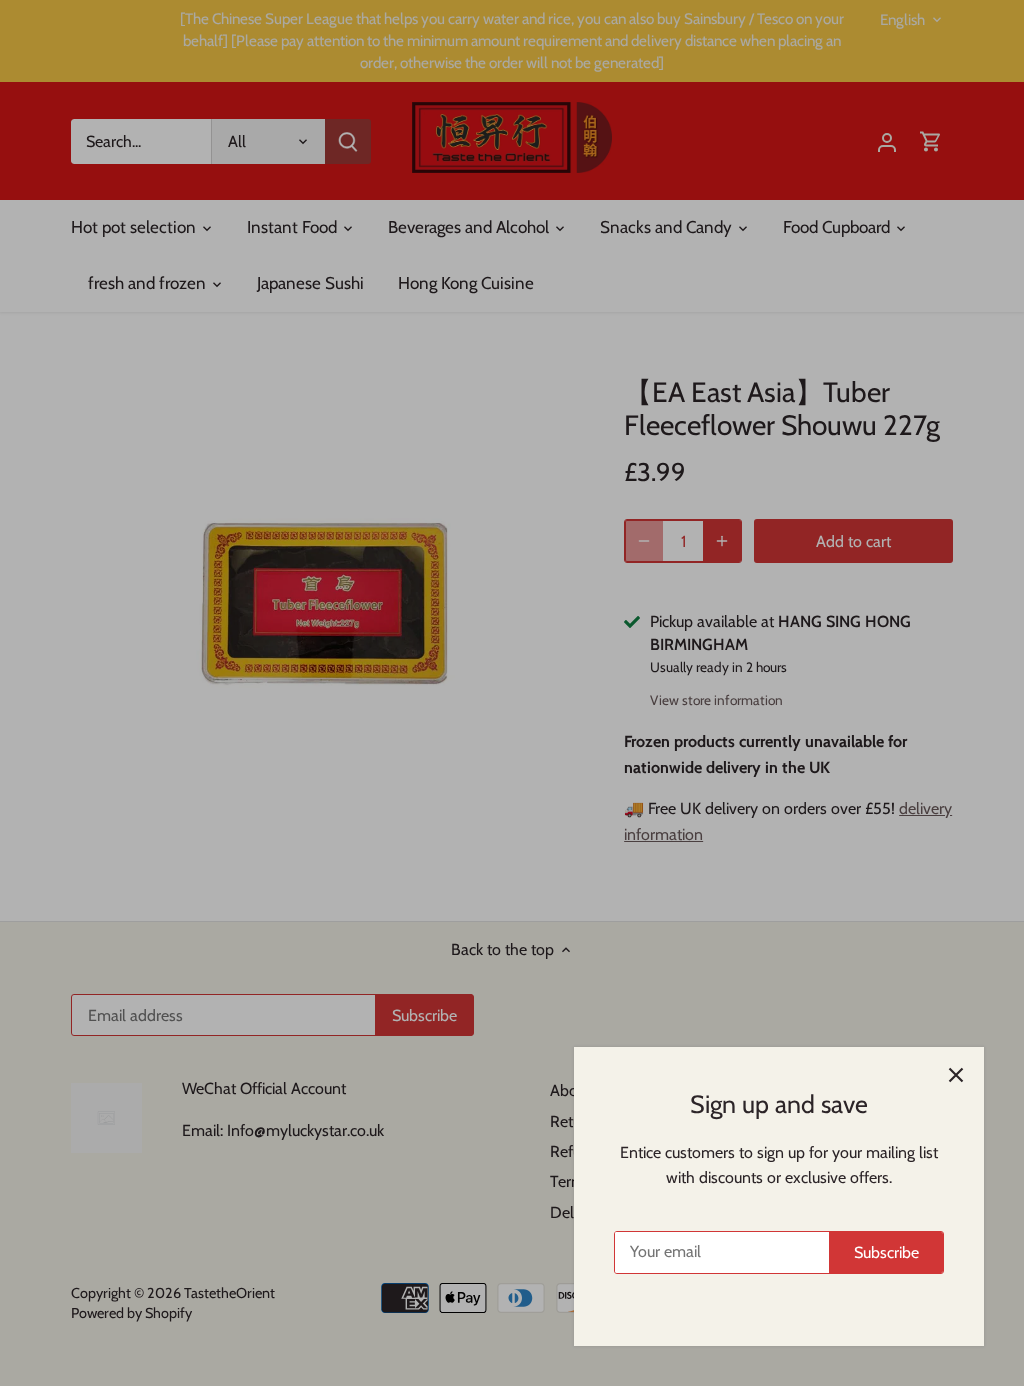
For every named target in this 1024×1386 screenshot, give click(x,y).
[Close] (956, 1075)
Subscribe (886, 1252)
